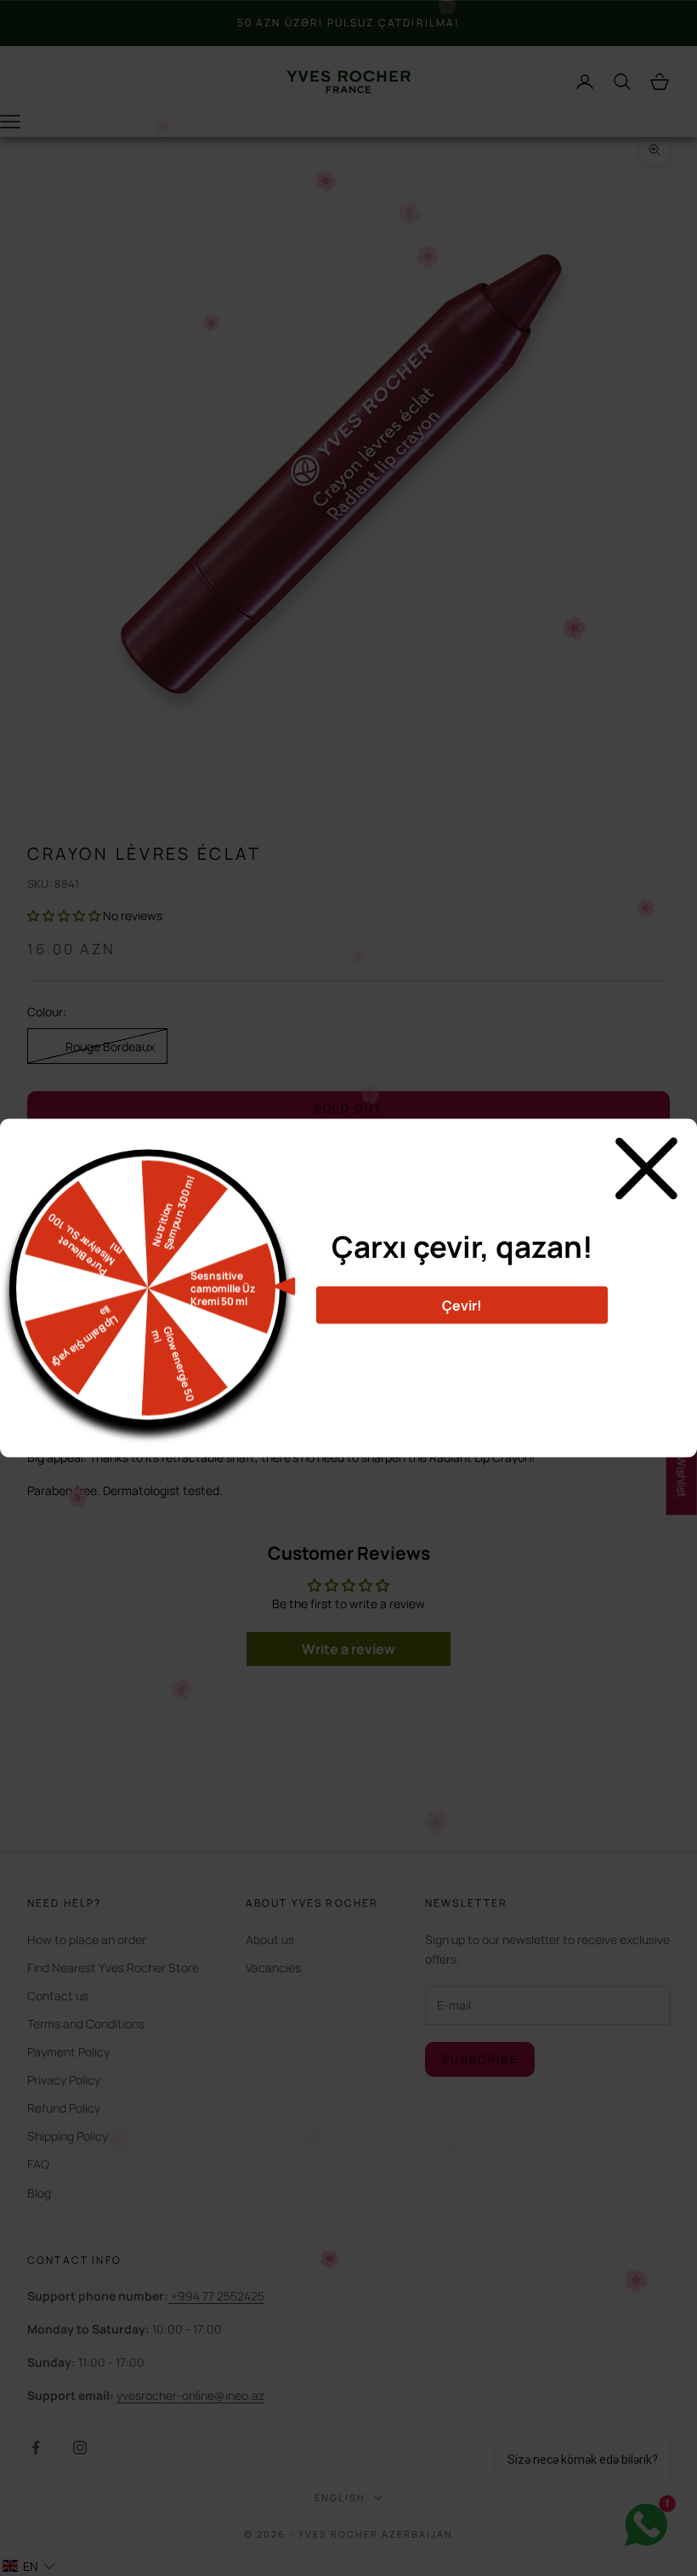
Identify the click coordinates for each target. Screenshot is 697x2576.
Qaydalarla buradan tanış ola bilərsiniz (462, 1345)
